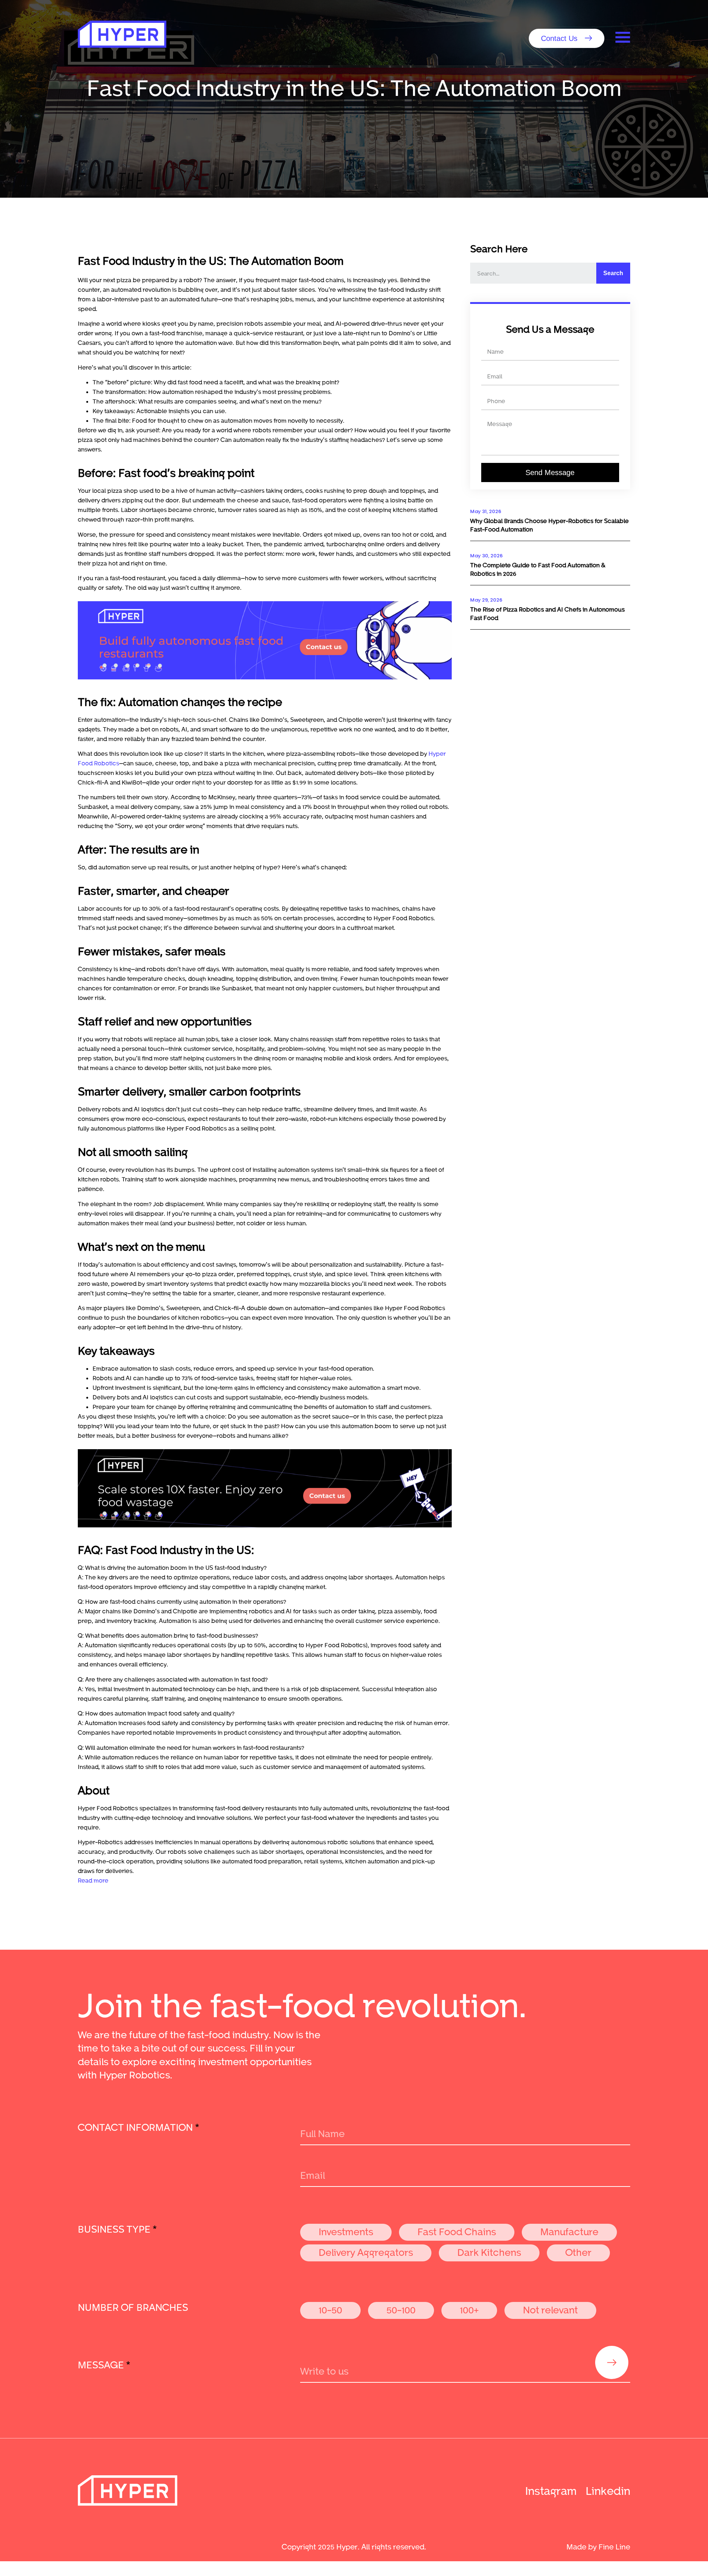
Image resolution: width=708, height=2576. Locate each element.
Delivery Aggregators (366, 2252)
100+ (469, 2310)
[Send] (612, 2362)
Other (578, 2252)
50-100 (401, 2310)
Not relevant (550, 2310)
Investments (346, 2231)
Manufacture (569, 2231)
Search (613, 273)
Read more (93, 1880)
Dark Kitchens (489, 2252)
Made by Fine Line (598, 2546)
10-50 (330, 2310)
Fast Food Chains (457, 2231)
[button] (567, 38)
